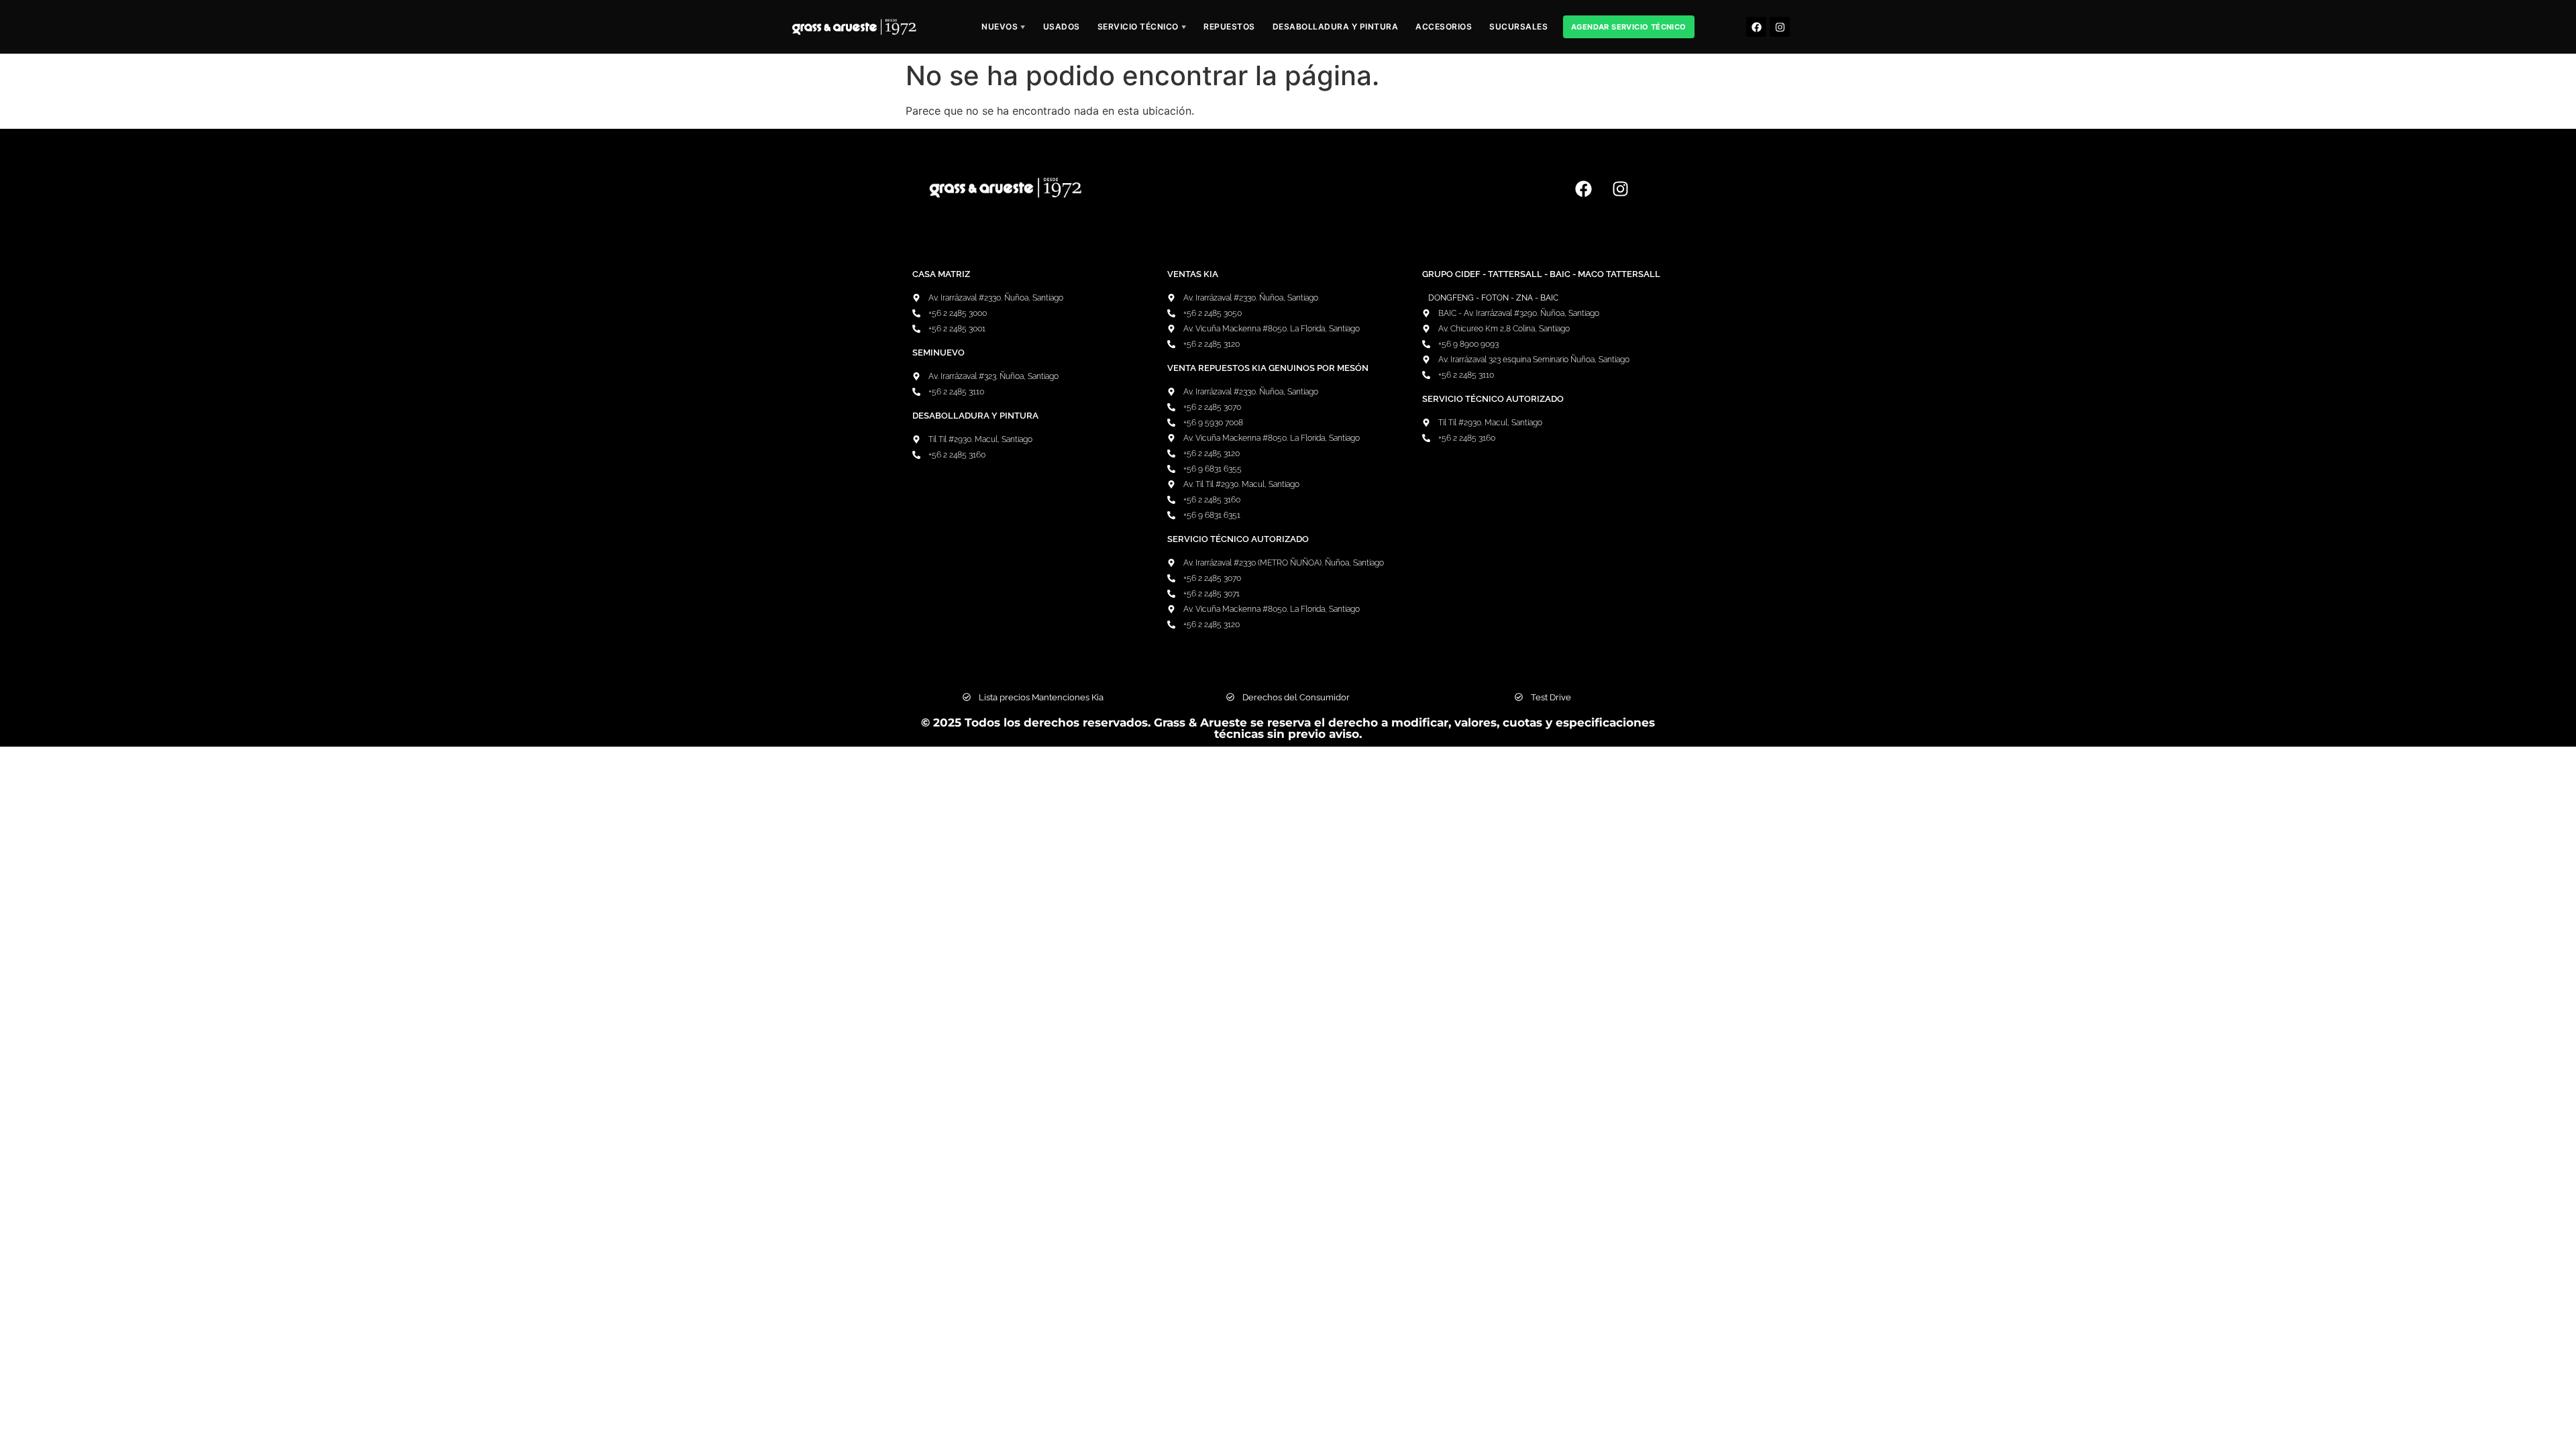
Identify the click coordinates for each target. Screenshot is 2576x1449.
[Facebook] (1756, 27)
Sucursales (1518, 26)
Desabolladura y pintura (1336, 26)
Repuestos (1229, 26)
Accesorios (1444, 26)
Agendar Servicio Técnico (1629, 27)
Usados (1062, 26)
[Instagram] (1780, 27)
